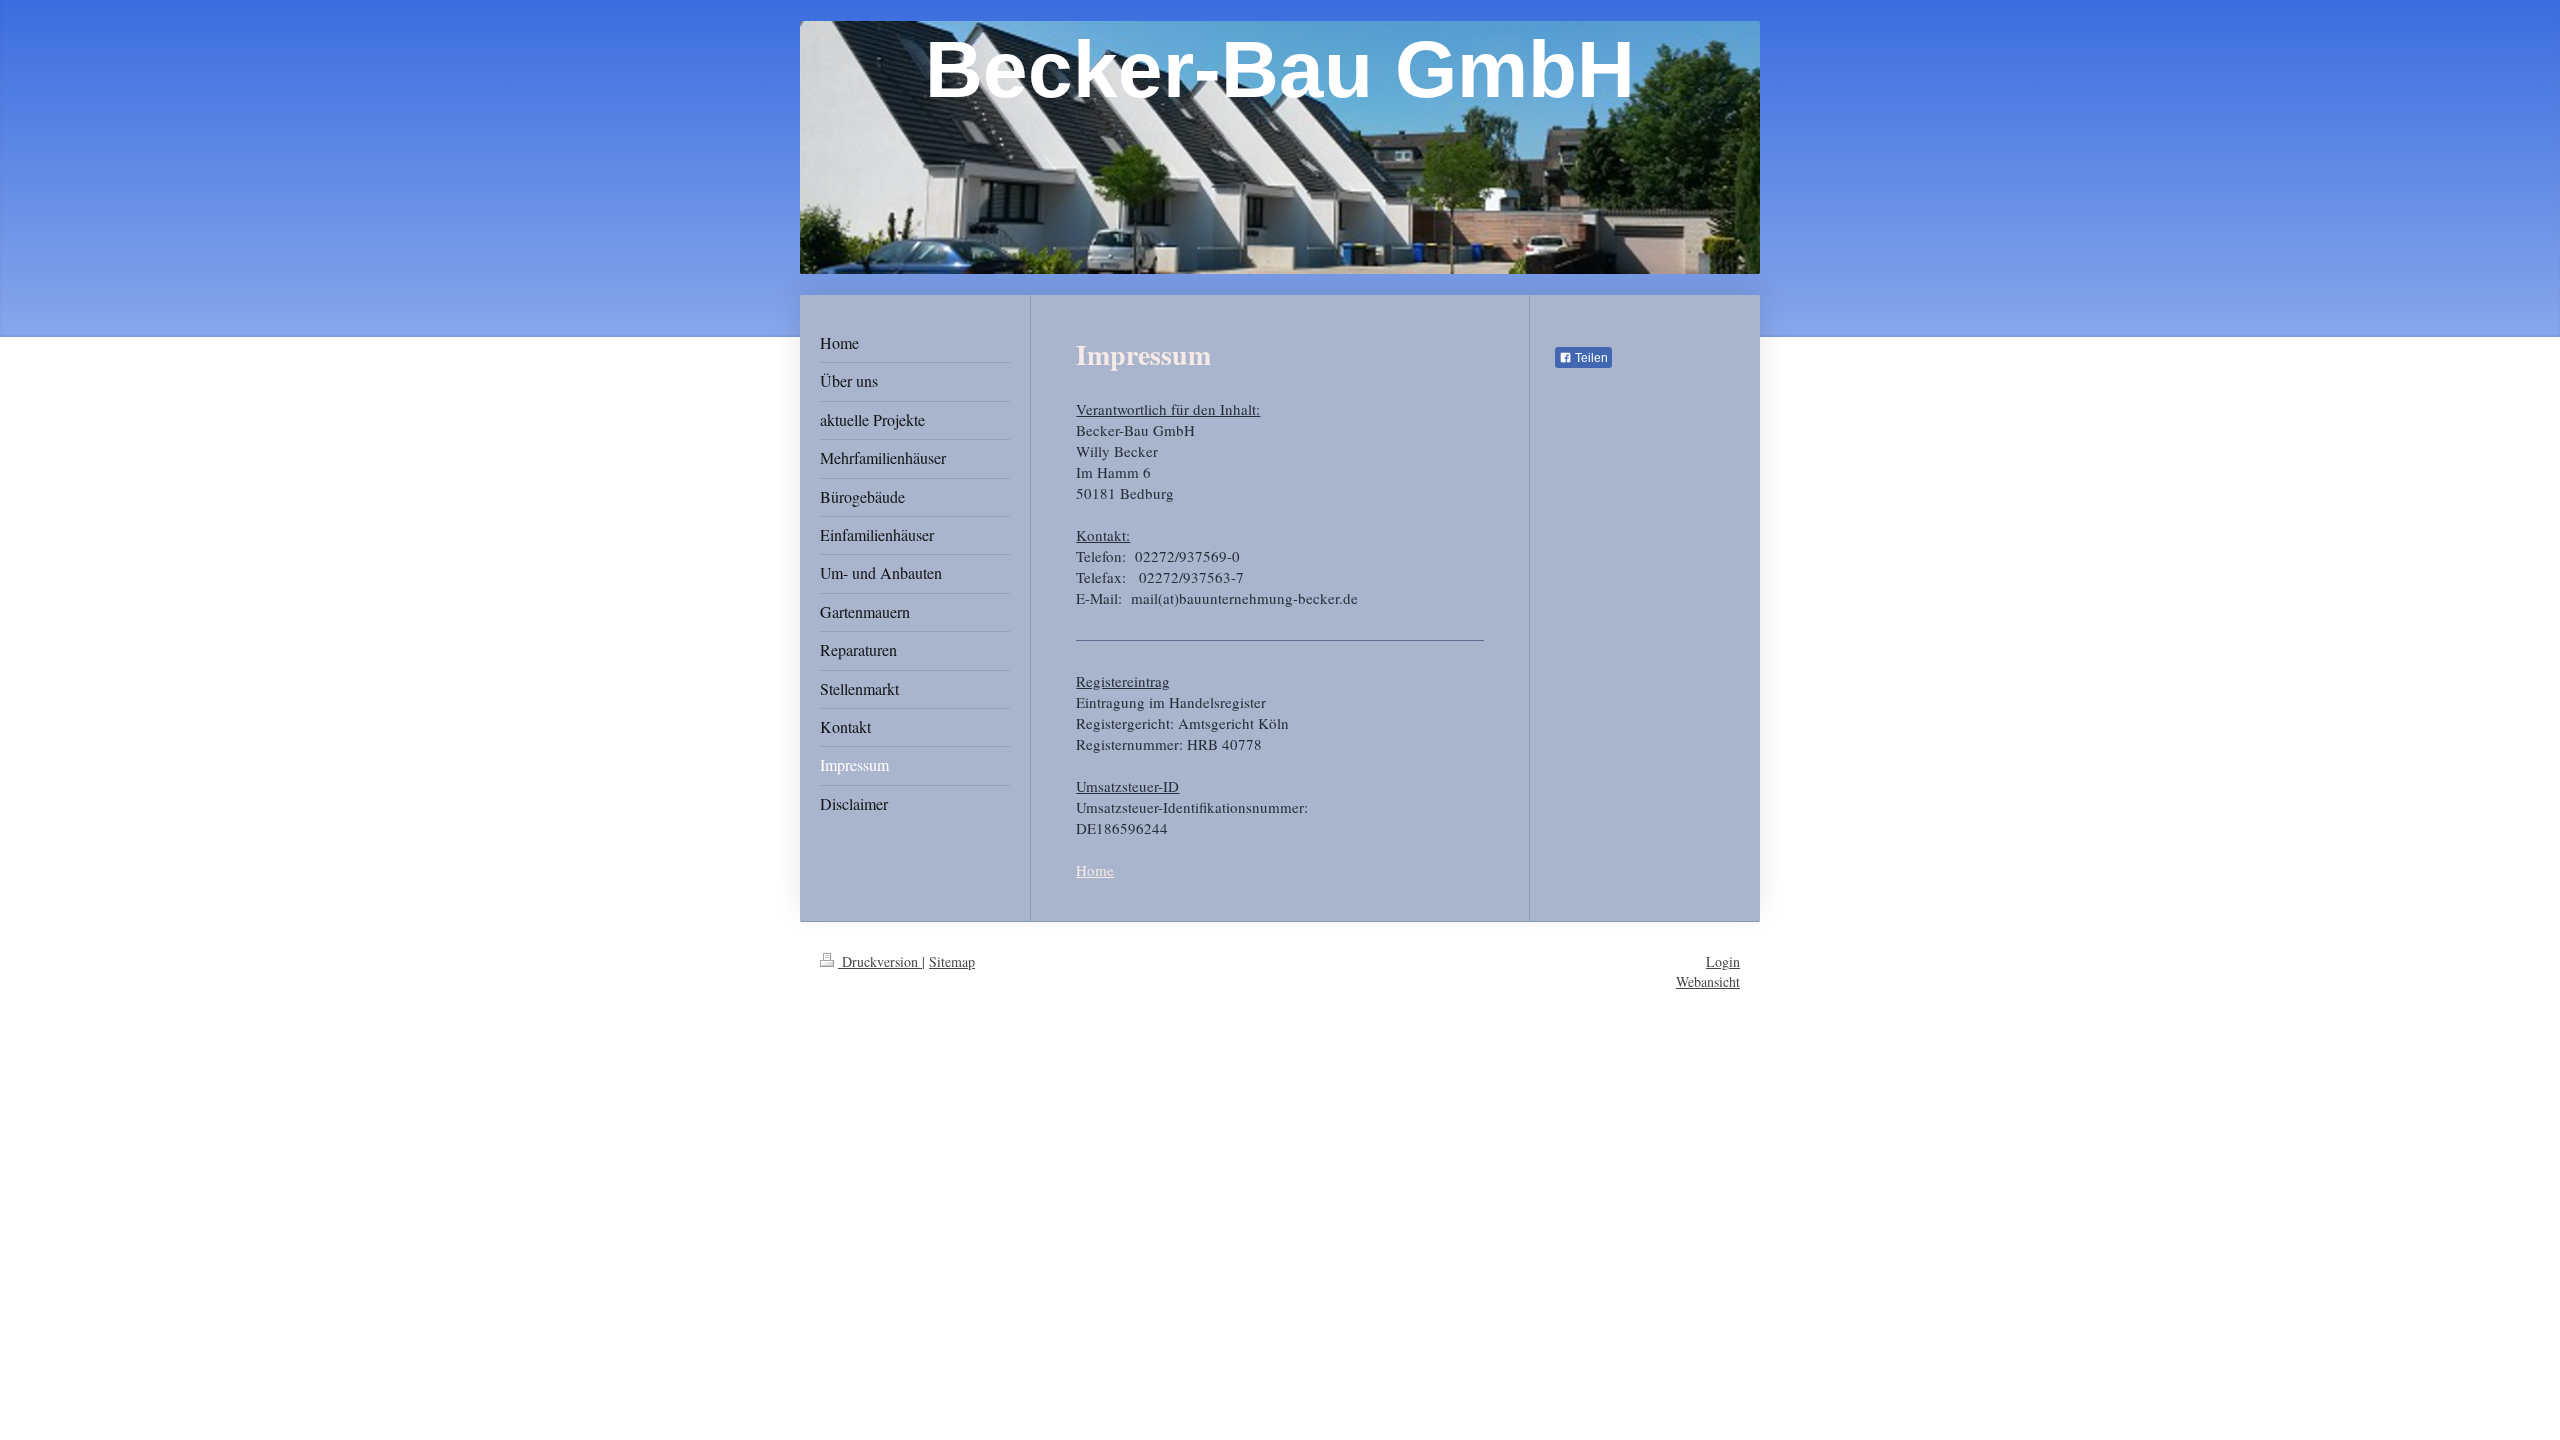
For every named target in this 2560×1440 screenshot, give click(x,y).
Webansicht (1708, 981)
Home (1095, 870)
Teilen (1590, 358)
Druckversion (880, 961)
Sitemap (952, 961)
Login (1723, 961)
